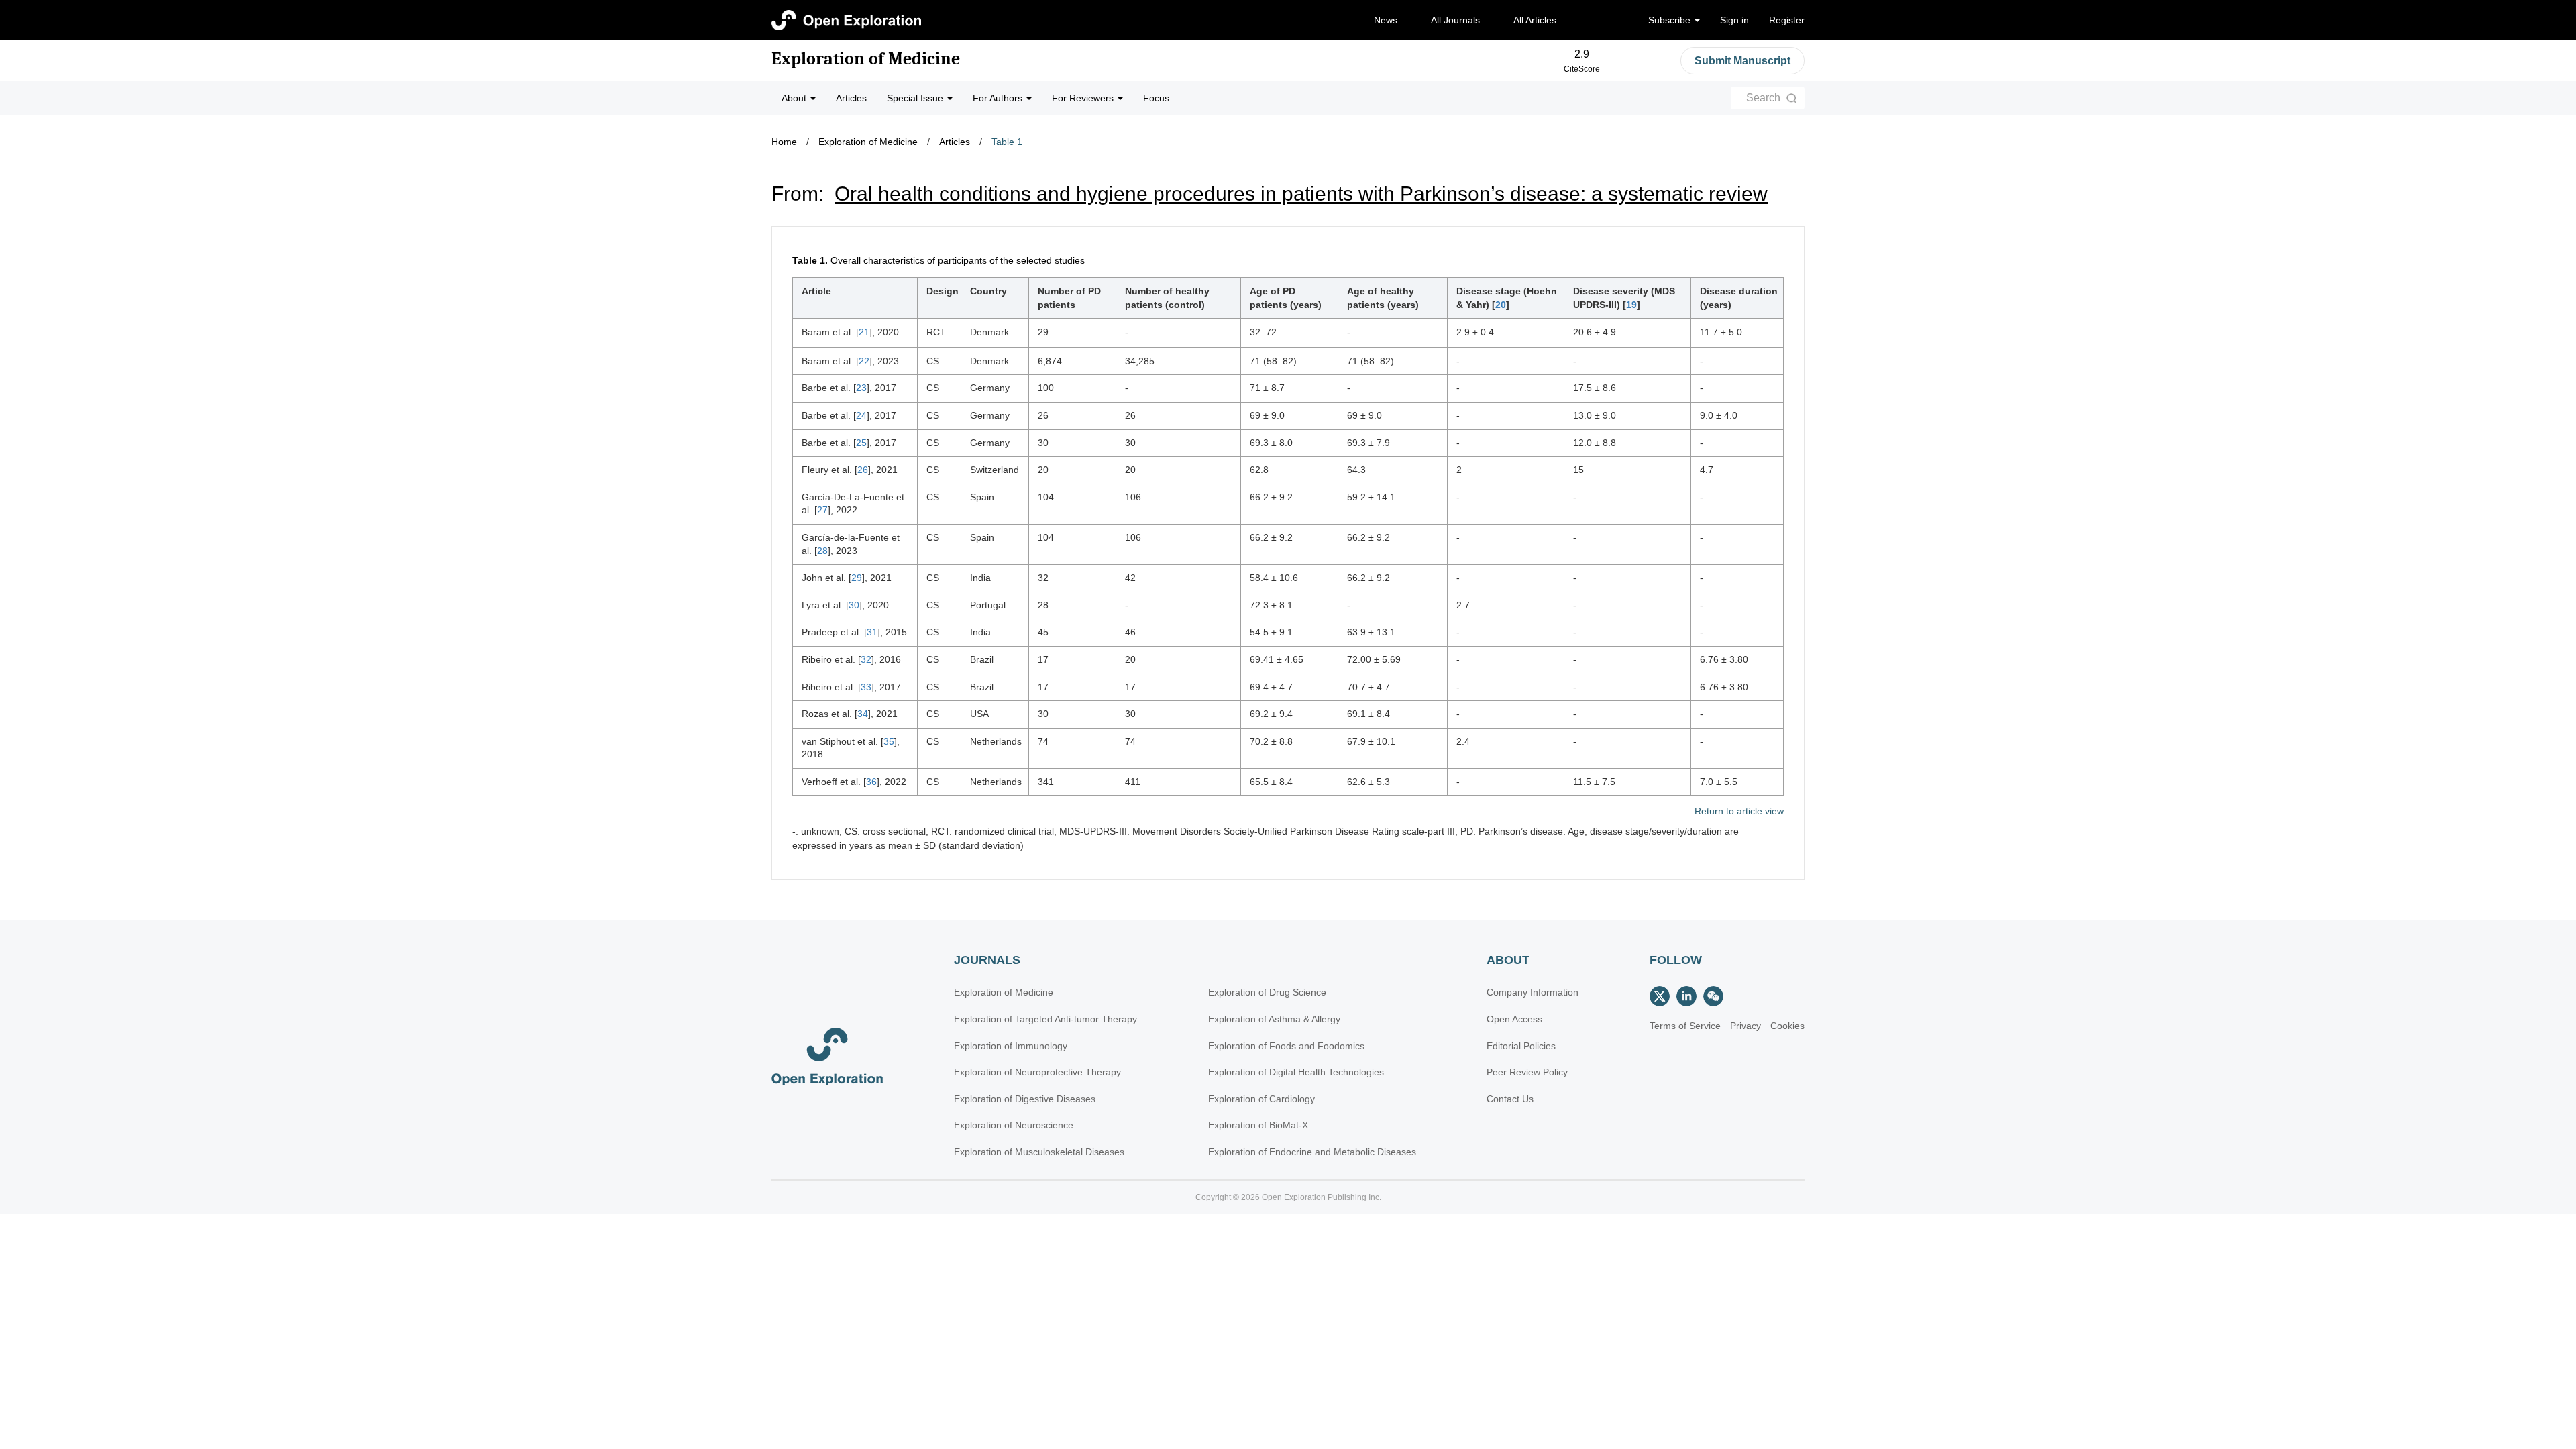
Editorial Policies (1521, 1046)
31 (872, 632)
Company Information (1533, 992)
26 (863, 470)
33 (866, 687)
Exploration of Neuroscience (1014, 1125)
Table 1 (1007, 142)
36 (871, 782)
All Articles (1535, 20)
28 (822, 551)
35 (889, 741)
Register (1787, 20)
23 (861, 388)
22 (864, 361)
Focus (1156, 98)
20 (1501, 305)
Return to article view (1739, 811)
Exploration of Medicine (866, 59)
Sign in (1734, 20)
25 (861, 443)
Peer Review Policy (1527, 1072)
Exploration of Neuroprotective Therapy (1037, 1072)
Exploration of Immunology (1011, 1046)
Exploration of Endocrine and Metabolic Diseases (1312, 1152)
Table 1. (810, 260)
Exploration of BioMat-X (1258, 1125)
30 (854, 605)
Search (1763, 98)
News (1386, 20)
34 (863, 714)
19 (1631, 305)
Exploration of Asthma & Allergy (1274, 1019)
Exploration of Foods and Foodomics (1286, 1046)
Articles (851, 98)
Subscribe (1671, 20)
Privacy (1746, 1026)
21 (864, 332)
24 (861, 415)
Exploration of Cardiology (1262, 1099)
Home (784, 142)
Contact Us (1510, 1099)
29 (857, 578)
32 (866, 659)
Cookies (1787, 1026)
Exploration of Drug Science (1267, 992)
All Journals (1455, 20)
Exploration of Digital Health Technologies (1296, 1072)
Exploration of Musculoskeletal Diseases (1039, 1152)
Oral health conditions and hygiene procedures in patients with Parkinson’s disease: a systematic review (1301, 194)
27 (822, 510)
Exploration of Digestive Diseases (1025, 1099)
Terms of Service (1685, 1026)
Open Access (1514, 1019)
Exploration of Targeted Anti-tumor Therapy (1045, 1019)
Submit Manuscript (1742, 61)
